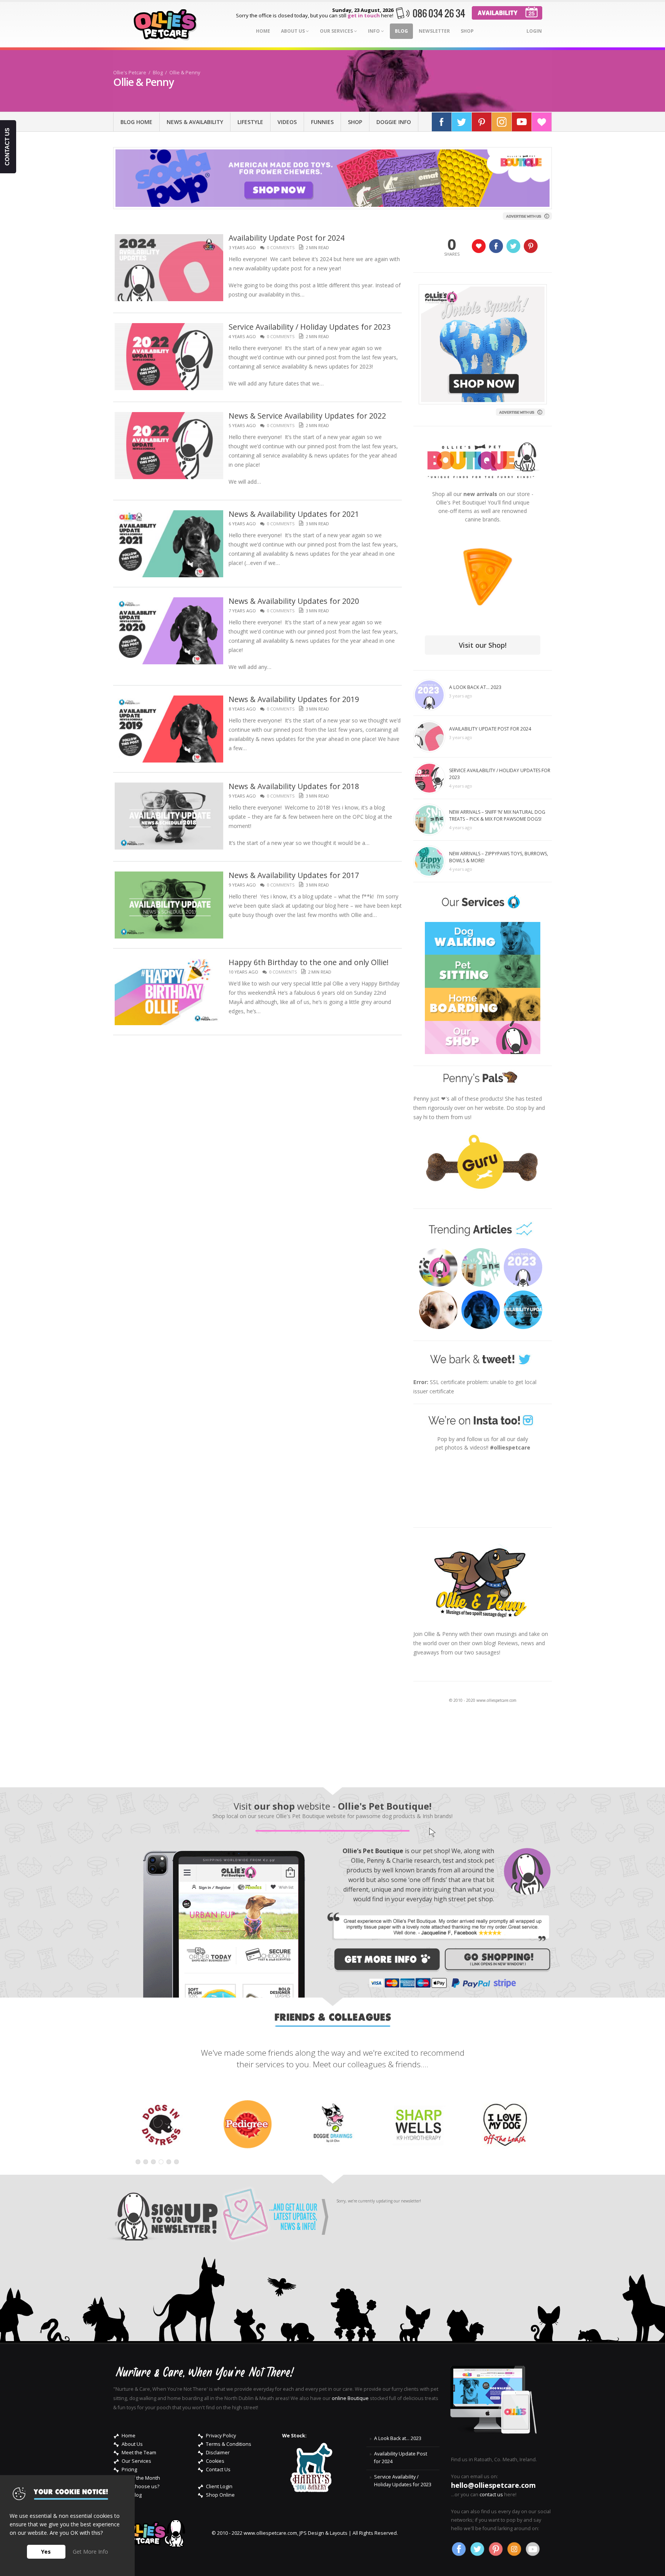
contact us (491, 2495)
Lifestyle (250, 122)
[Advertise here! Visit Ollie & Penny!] (528, 215)
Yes (46, 2552)
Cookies (215, 2461)
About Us (293, 31)
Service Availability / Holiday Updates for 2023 (310, 327)
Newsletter (434, 31)
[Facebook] (442, 122)
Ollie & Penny (185, 73)
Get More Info (90, 2552)
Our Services (337, 31)
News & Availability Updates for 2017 (294, 875)
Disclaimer (218, 2453)
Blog (401, 31)
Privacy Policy (221, 2436)
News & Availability (195, 122)
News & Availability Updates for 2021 (294, 514)
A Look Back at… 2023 (475, 687)
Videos (287, 122)
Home (263, 31)
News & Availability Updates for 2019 (294, 699)
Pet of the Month (141, 2478)
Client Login (219, 2486)
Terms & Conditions (229, 2444)
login (534, 31)
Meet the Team (139, 2453)
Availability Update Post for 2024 (287, 238)
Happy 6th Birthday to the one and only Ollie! (309, 962)
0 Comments (281, 247)
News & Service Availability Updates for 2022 (307, 416)
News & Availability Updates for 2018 (294, 786)
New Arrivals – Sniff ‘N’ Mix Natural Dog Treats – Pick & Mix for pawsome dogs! (497, 815)
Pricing (129, 2470)
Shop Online (220, 2495)
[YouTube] (522, 122)
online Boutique (350, 2398)
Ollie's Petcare (130, 73)
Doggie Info (394, 122)
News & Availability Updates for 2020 (294, 601)
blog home (136, 122)
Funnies (322, 122)
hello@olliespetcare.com (493, 2485)
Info (374, 31)
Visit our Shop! (483, 645)
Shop (467, 31)
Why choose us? (140, 2486)
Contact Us (218, 2470)
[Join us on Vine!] (542, 122)
